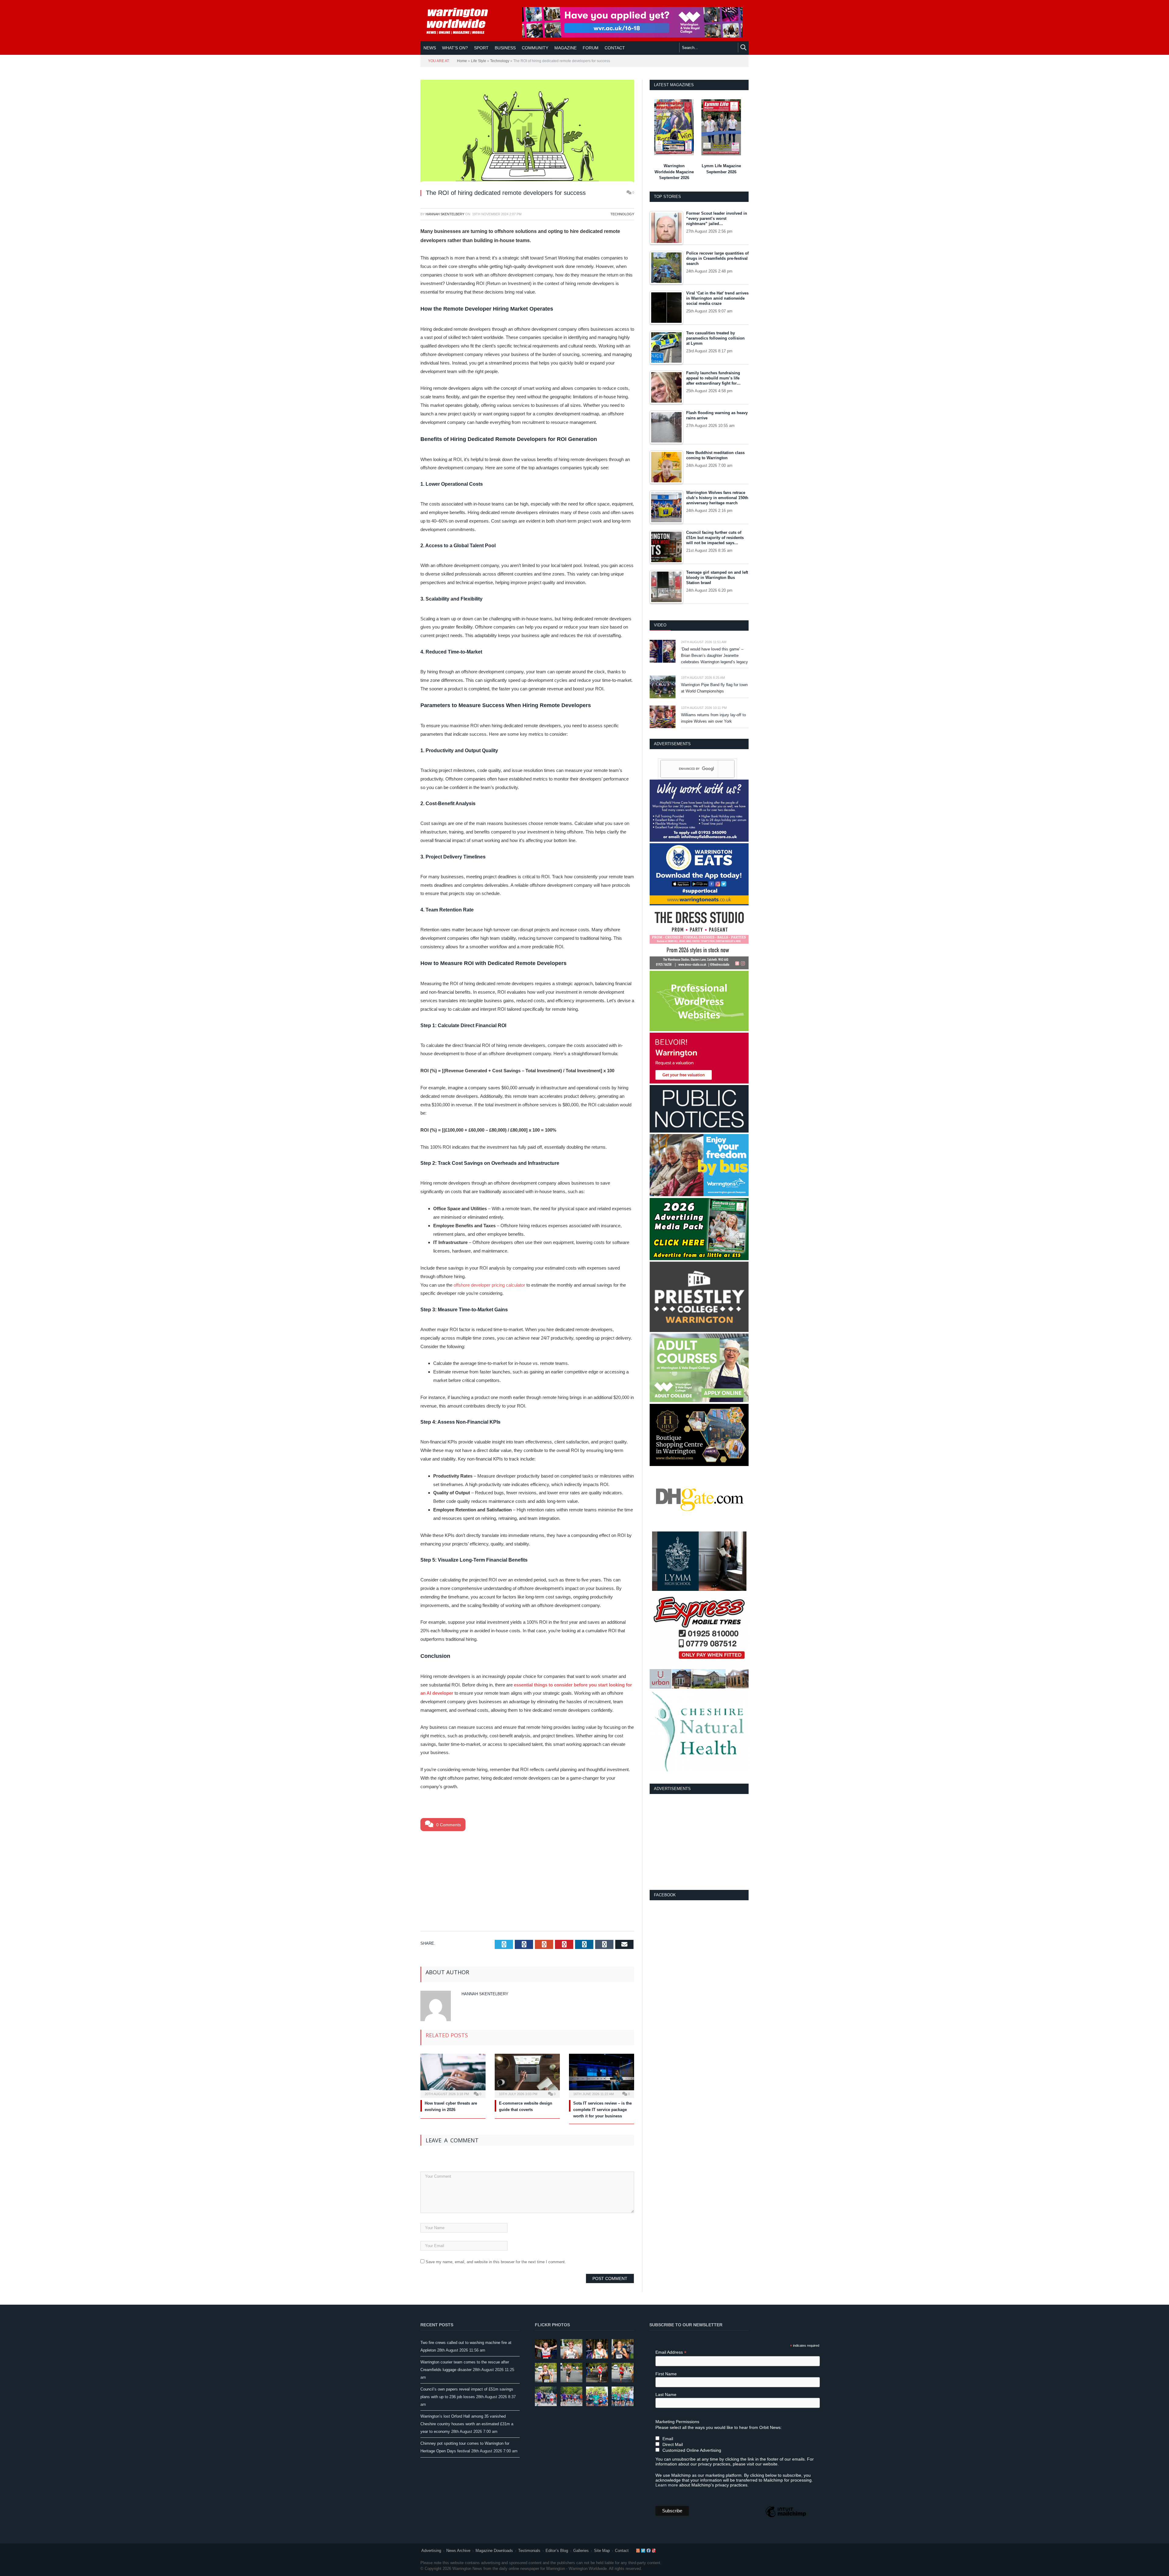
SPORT (481, 48)
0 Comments (448, 1825)
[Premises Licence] (699, 1131)
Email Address (671, 2352)
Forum (591, 48)
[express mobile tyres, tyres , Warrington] (699, 1666)
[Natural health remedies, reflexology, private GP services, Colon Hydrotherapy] (699, 1770)
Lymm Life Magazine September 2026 (721, 169)
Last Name (666, 2395)
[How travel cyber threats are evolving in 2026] (453, 2075)
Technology (500, 61)
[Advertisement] (527, 1880)
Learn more (667, 2485)
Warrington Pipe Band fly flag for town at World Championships (714, 688)
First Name (666, 2374)
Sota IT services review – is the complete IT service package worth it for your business (602, 2110)
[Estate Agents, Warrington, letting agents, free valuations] (699, 1082)
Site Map (602, 2551)
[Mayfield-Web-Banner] (699, 840)
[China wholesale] (699, 1528)
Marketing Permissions (677, 2422)
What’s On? (455, 48)
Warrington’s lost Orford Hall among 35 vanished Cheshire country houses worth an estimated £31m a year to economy (467, 2424)
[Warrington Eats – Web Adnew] (699, 904)
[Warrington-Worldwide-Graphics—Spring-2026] (699, 1401)
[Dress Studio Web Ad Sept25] (699, 968)
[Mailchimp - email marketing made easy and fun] (786, 2517)
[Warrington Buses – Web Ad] (699, 1195)
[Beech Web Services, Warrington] (699, 1030)
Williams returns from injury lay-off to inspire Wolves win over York (713, 718)
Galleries (581, 2551)
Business (505, 48)
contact (615, 48)
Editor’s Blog (557, 2551)
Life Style (479, 61)
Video (660, 625)
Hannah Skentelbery (445, 214)
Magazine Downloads (494, 2551)
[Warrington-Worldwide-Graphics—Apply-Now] (632, 36)
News (430, 48)
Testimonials (529, 2551)
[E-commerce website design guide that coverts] (527, 2075)
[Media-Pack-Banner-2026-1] (699, 1259)
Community (535, 48)
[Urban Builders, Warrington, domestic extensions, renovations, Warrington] (699, 1687)
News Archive (458, 2551)
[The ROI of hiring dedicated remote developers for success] (527, 132)
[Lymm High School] (699, 1589)
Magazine (565, 48)
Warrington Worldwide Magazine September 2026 (674, 172)
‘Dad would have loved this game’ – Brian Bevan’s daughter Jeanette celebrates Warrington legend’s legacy (714, 655)
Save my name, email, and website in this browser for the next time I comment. (496, 2262)
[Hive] (699, 1465)
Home (462, 61)
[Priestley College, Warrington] (699, 1331)
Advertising (431, 2551)
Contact (622, 2551)
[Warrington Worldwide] (462, 21)
